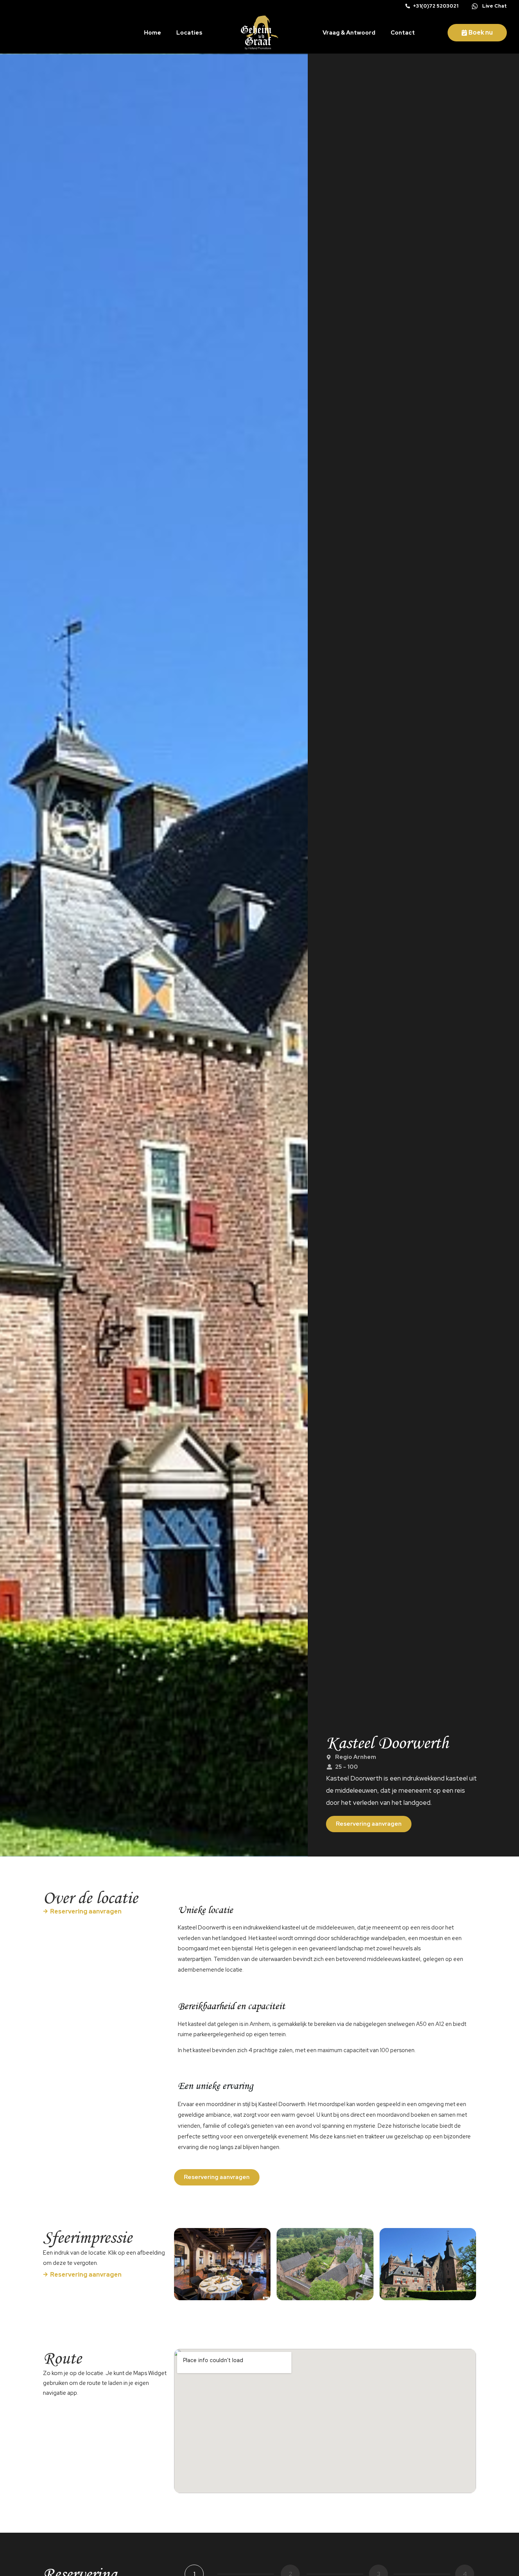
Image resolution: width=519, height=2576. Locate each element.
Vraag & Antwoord (349, 33)
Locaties (189, 33)
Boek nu (481, 32)
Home (153, 33)
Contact (403, 33)
